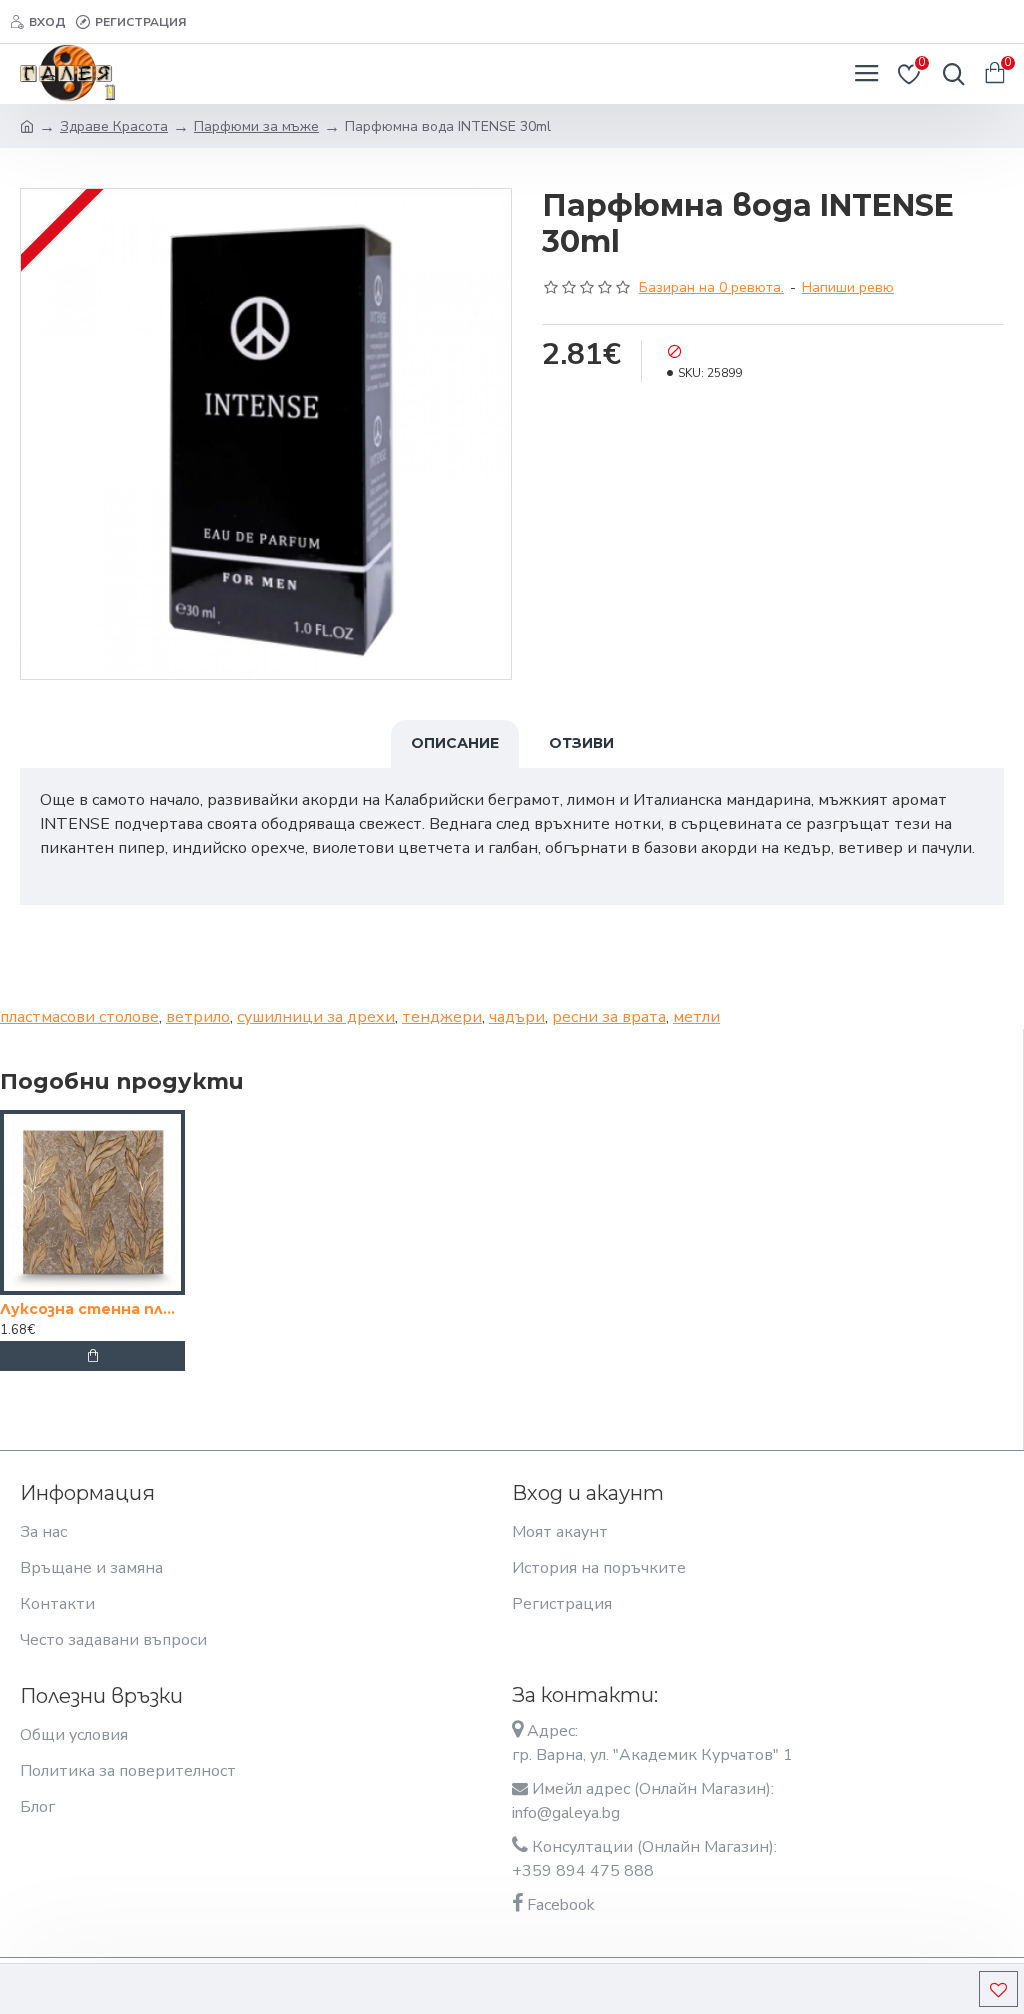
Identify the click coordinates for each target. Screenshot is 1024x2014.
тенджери (442, 1017)
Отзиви (581, 743)
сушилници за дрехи (316, 1017)
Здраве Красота (114, 126)
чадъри (517, 1017)
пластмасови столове (79, 1017)
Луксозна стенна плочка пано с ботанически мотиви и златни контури (92, 1309)
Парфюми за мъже (256, 126)
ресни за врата (609, 1017)
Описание (455, 743)
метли (696, 1017)
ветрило (198, 1017)
